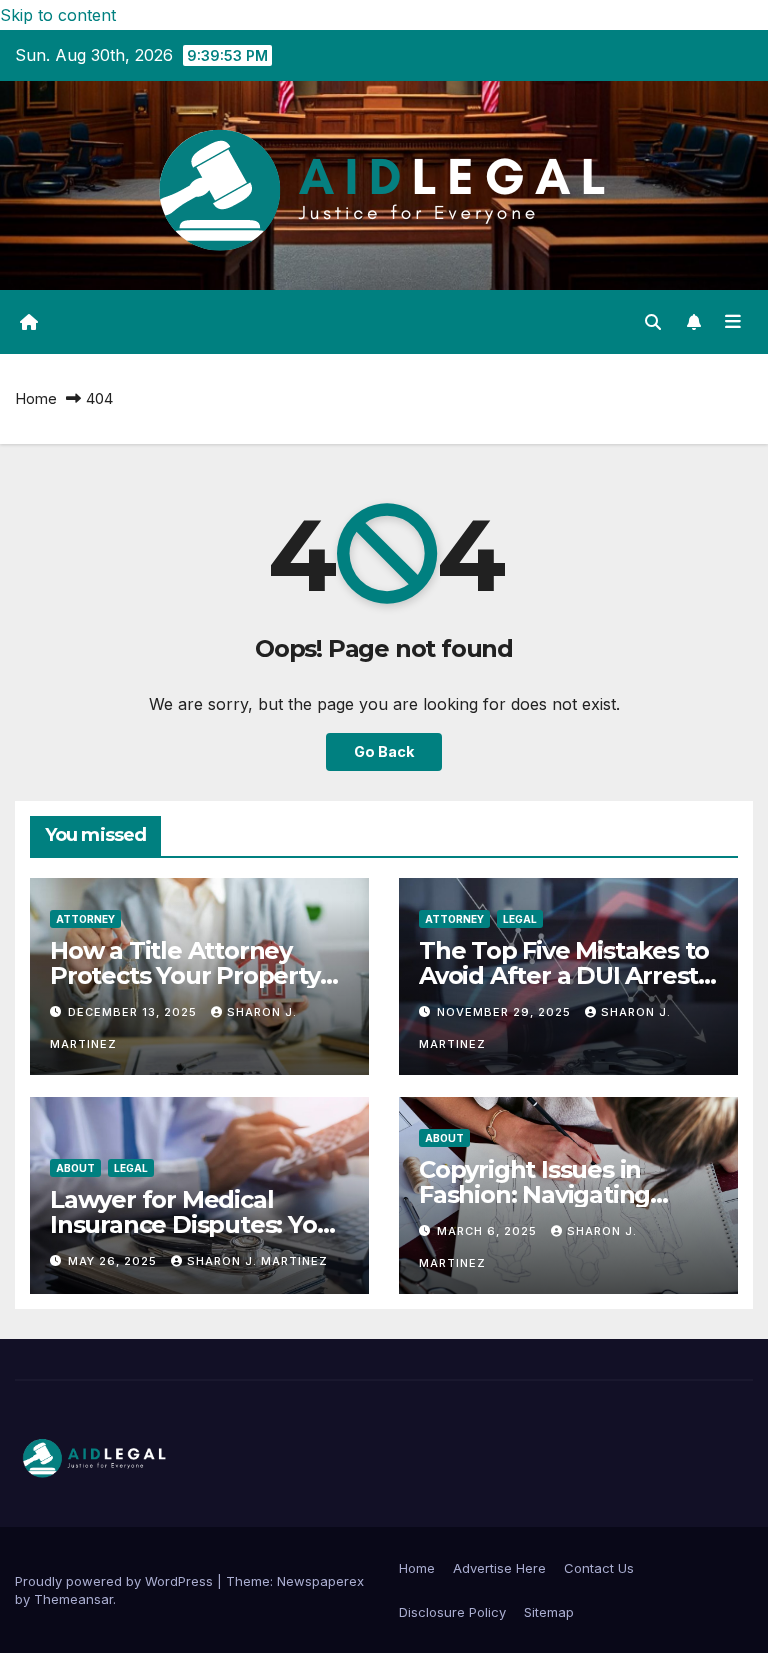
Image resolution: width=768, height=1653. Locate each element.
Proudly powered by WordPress (116, 1581)
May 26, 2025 (114, 1261)
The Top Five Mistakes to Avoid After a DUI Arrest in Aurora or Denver (564, 975)
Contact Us (599, 1568)
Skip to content (58, 15)
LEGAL (520, 919)
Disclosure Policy (452, 1612)
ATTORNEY (85, 919)
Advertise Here (499, 1568)
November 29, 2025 (506, 1012)
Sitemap (549, 1612)
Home (36, 398)
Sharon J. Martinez (257, 1261)
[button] (653, 322)
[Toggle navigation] (733, 322)
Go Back (384, 751)
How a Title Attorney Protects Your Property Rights (185, 975)
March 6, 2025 (489, 1231)
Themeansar (73, 1599)
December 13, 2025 (134, 1012)
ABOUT (75, 1168)
